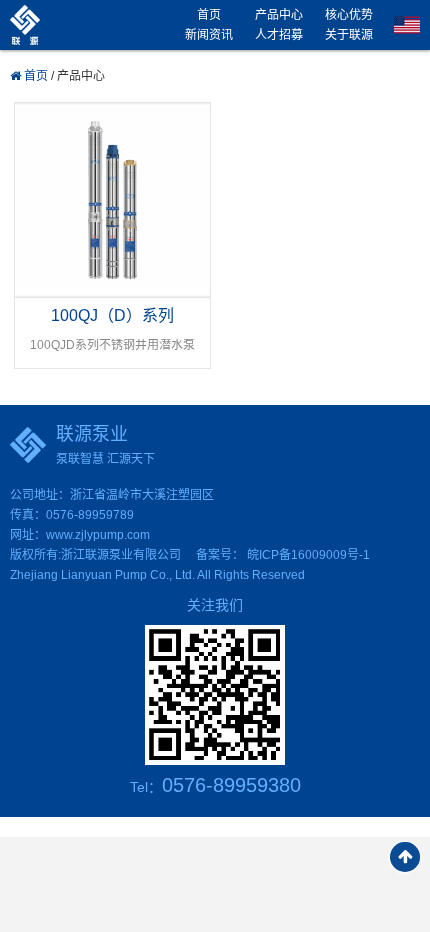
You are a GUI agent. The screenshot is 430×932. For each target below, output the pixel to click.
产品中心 (279, 15)
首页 (209, 15)
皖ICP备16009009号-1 (308, 555)
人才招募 (279, 35)
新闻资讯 (209, 35)
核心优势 (349, 15)
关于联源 (349, 35)
